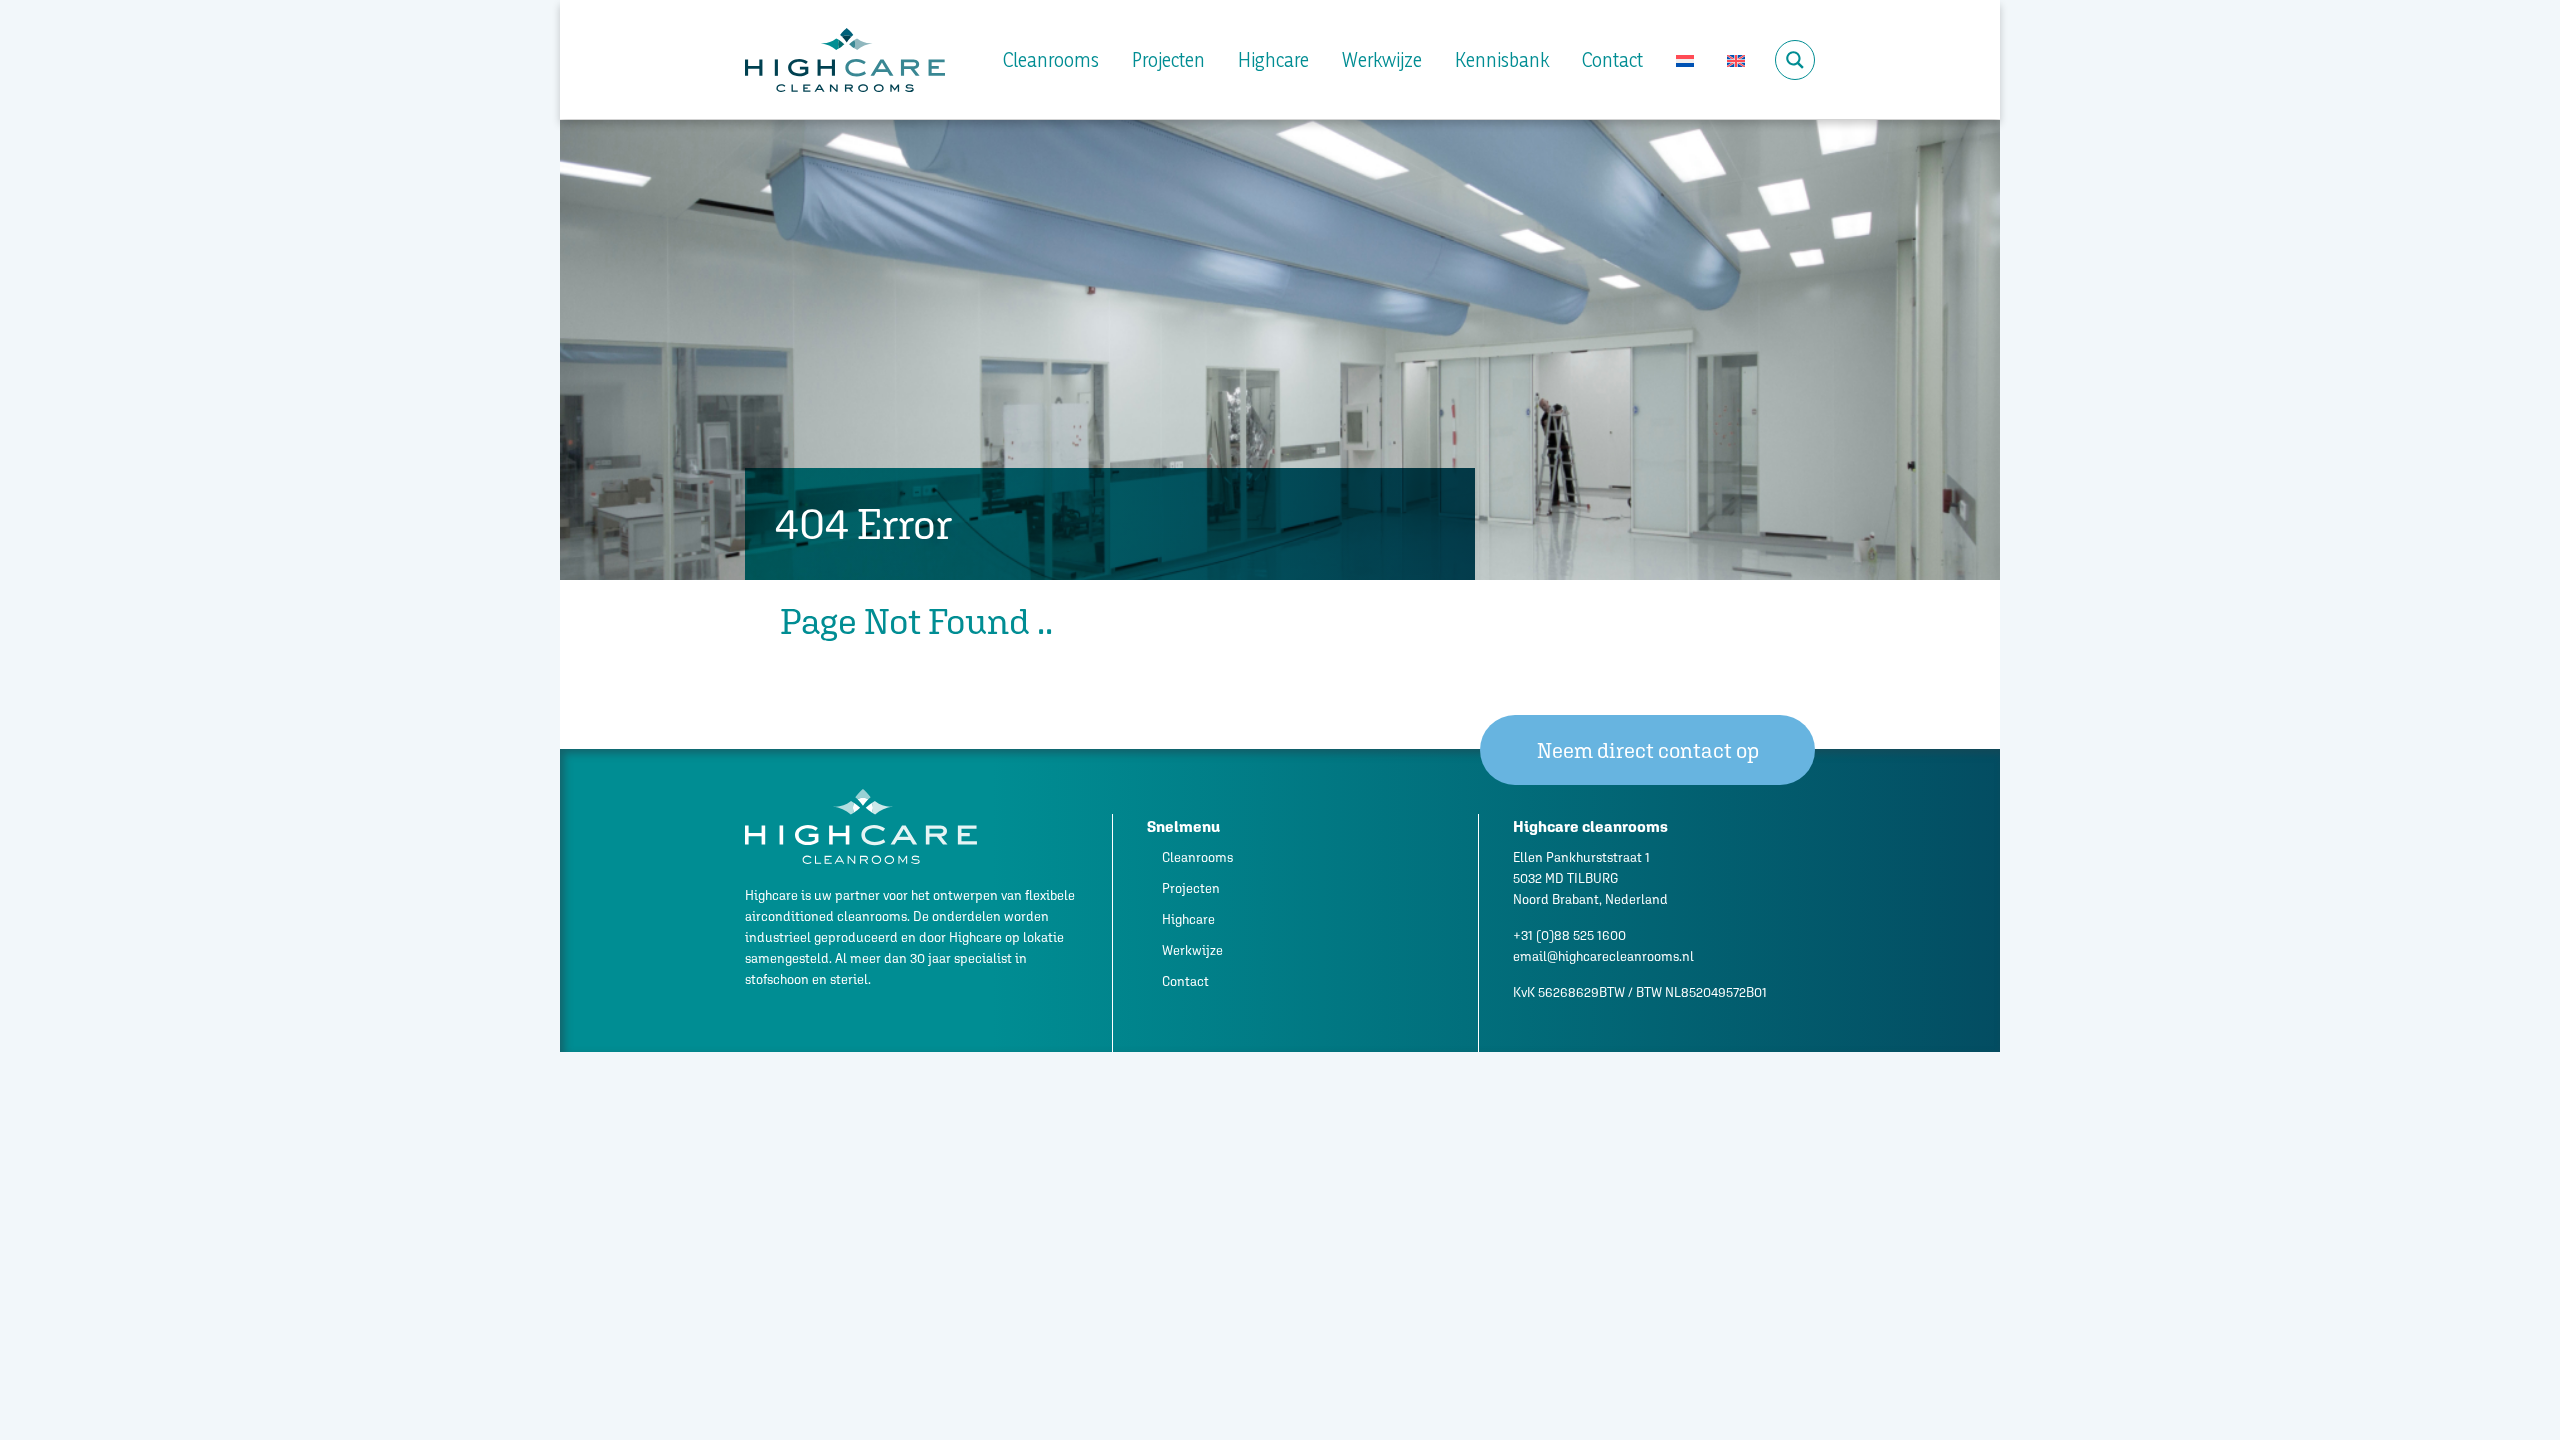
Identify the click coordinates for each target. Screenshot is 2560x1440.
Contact (1612, 60)
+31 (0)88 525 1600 (1569, 935)
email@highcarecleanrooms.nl (1603, 956)
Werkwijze (1382, 60)
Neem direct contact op (1648, 750)
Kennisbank (1502, 60)
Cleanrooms (1051, 60)
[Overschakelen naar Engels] (1736, 60)
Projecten (1168, 60)
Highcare (1273, 60)
